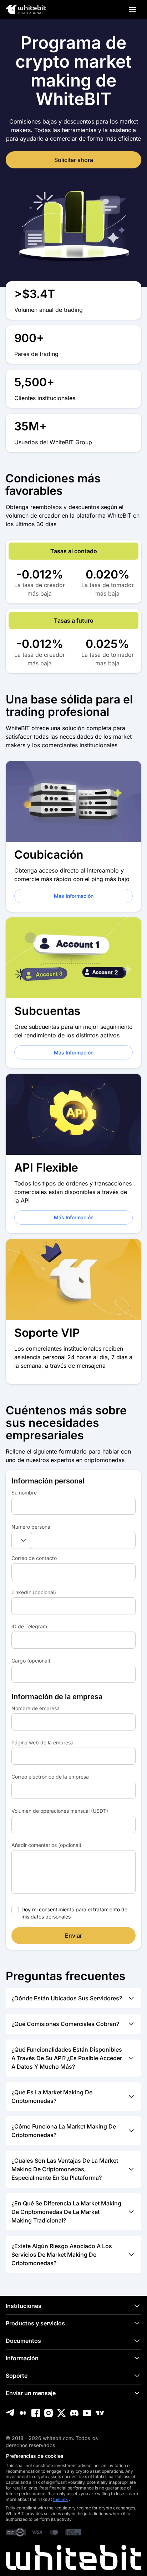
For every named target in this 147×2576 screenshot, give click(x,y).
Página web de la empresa (42, 1742)
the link (60, 2499)
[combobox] (22, 1540)
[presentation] (73, 1506)
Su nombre (24, 1493)
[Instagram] (49, 2413)
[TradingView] (100, 2413)
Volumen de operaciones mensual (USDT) (60, 1811)
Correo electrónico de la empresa (50, 1777)
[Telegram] (10, 2413)
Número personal (31, 1527)
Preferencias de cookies (35, 2456)
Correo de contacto (34, 1558)
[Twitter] (61, 2413)
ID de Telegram (29, 1626)
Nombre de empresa (36, 1708)
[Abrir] (132, 10)
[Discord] (74, 2413)
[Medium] (23, 2413)
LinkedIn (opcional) (34, 1592)
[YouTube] (87, 2413)
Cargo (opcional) (31, 1661)
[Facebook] (36, 2413)
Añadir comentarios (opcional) (46, 1845)
